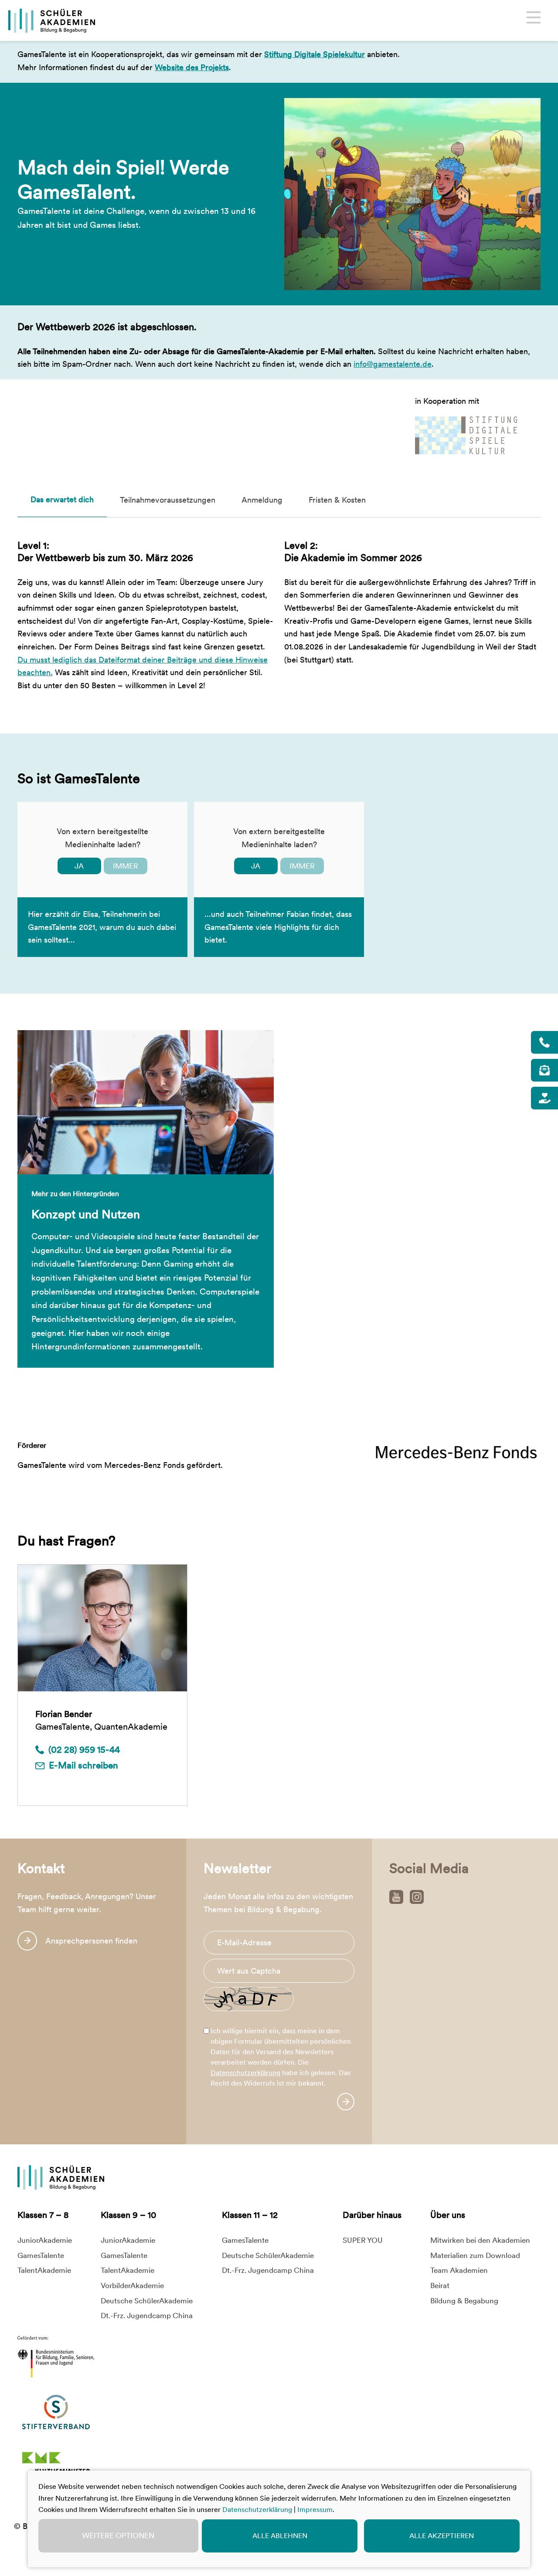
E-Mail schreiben (83, 1765)
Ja (79, 866)
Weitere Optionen (118, 2535)
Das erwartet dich (62, 499)
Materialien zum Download (475, 2255)
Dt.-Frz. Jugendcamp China (147, 2316)
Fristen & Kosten (337, 500)
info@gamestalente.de (393, 364)
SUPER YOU (363, 2240)
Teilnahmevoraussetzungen (168, 500)
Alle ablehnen (280, 2536)
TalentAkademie (44, 2270)
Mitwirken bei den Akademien (480, 2240)
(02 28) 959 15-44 (84, 1749)
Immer (126, 866)
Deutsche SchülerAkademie (147, 2301)
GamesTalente (41, 2255)
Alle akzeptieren (442, 2536)
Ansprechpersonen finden (91, 1940)
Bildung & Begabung (464, 2301)
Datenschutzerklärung (245, 2073)
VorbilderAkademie (132, 2285)
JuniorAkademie (45, 2240)
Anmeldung (262, 500)
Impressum (315, 2510)
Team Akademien (459, 2270)
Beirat (440, 2285)
